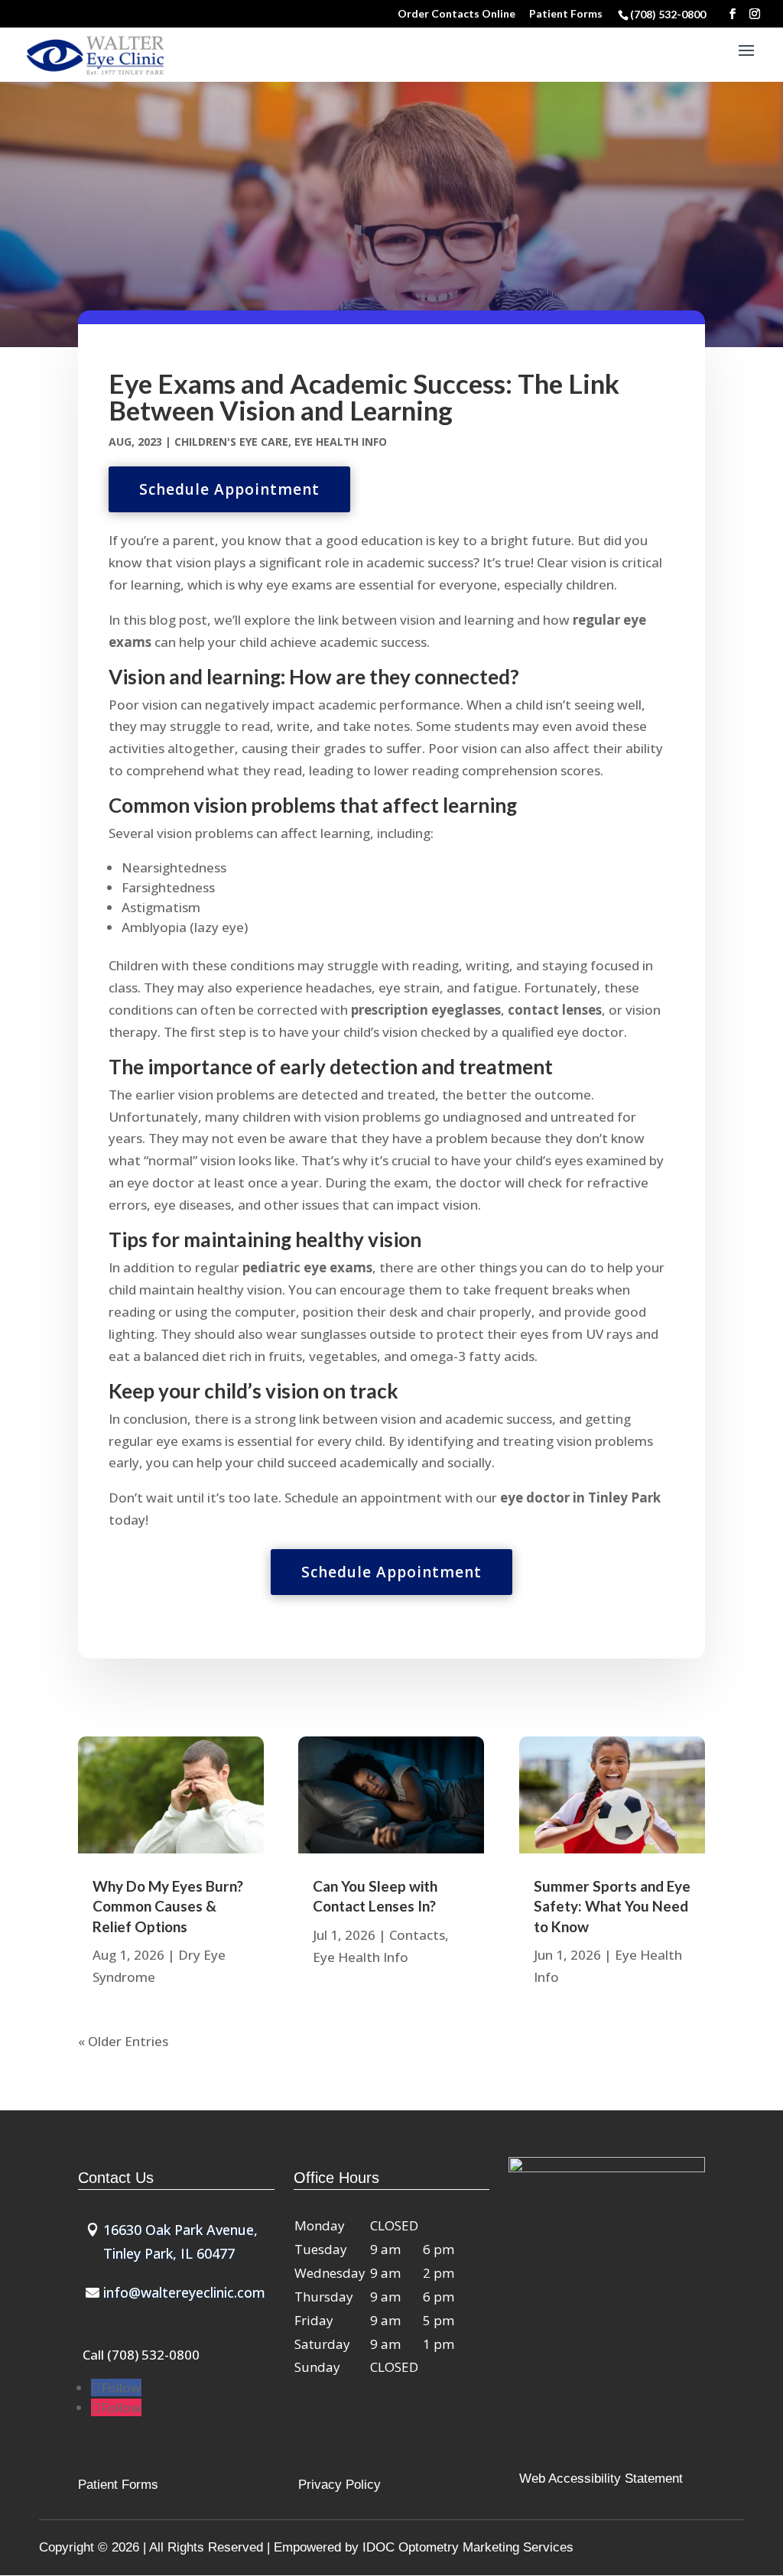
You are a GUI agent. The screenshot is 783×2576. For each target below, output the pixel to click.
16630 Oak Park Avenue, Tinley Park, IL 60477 (180, 2241)
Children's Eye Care (231, 442)
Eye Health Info (341, 442)
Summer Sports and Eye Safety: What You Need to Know (612, 1906)
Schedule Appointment (229, 489)
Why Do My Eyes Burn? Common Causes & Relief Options (168, 1906)
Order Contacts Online (456, 14)
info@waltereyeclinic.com (184, 2292)
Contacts (417, 1935)
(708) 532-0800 (669, 14)
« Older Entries (123, 2041)
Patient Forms (566, 14)
